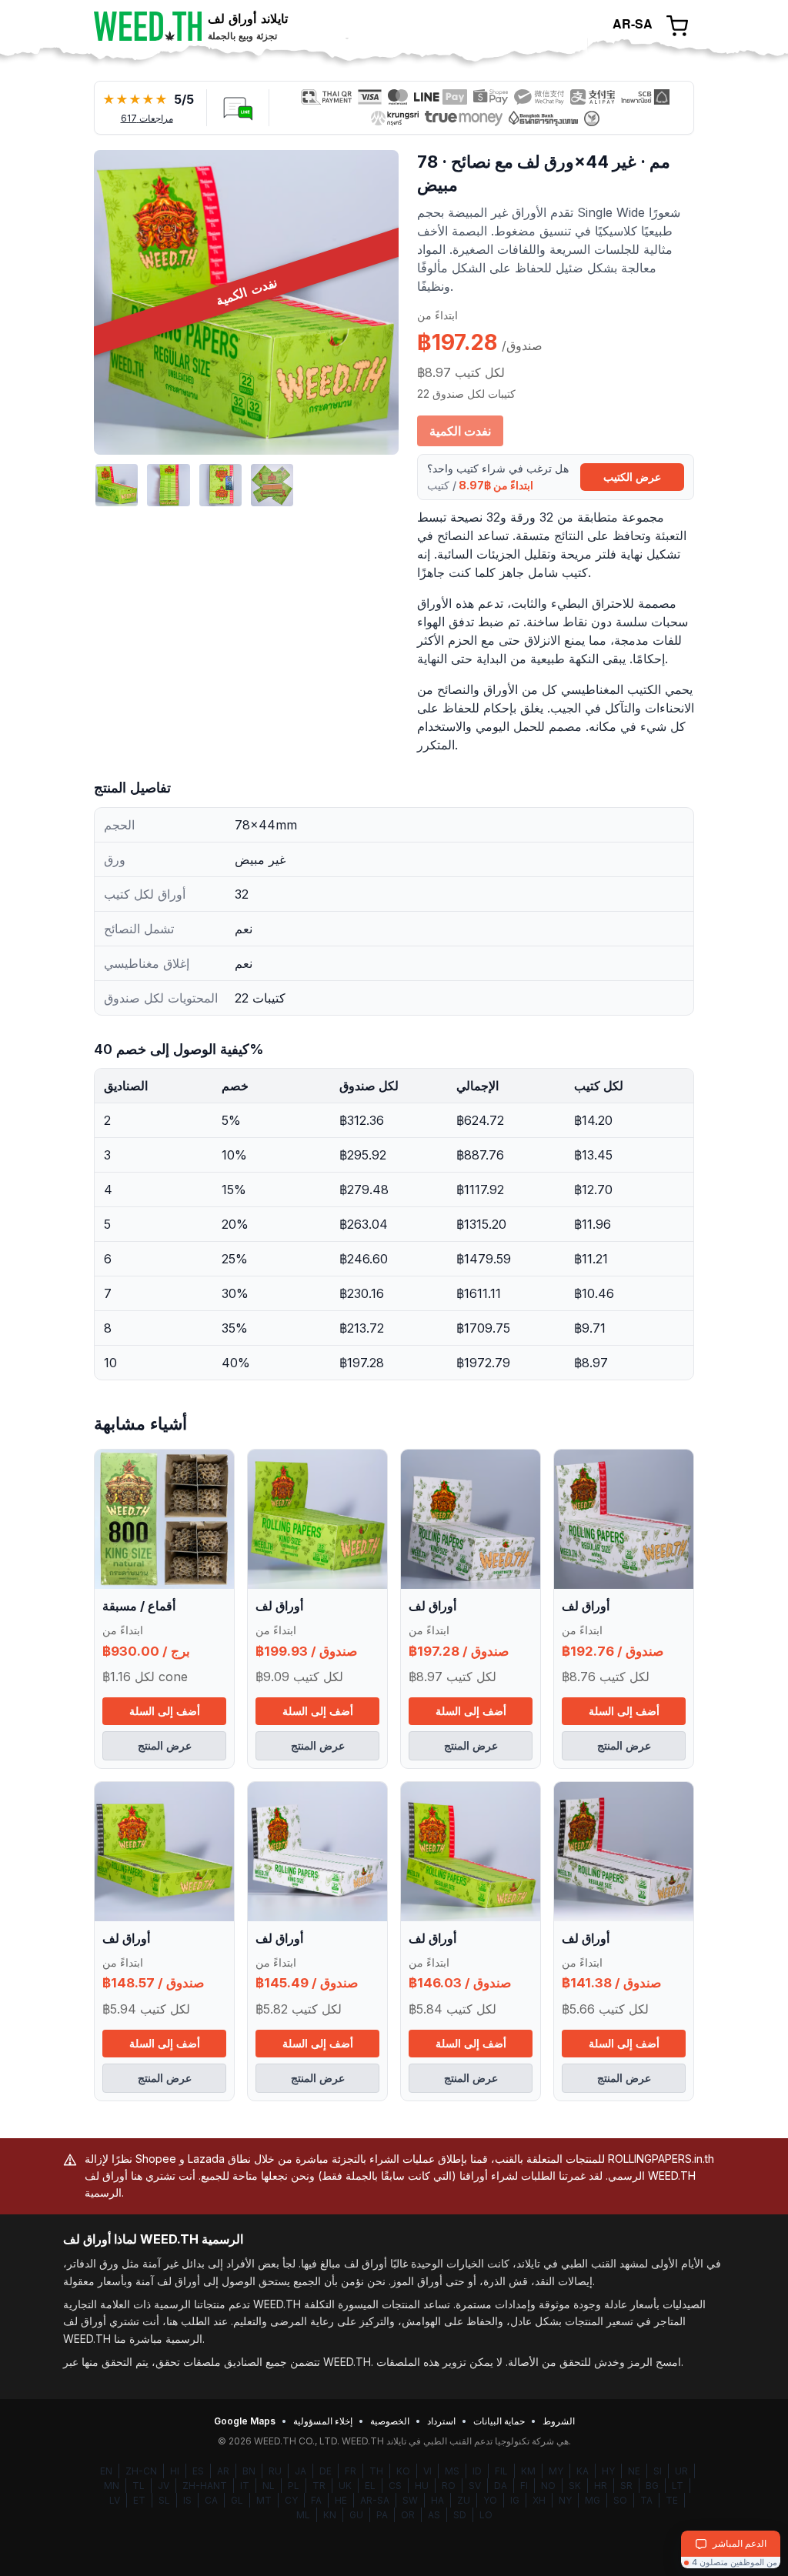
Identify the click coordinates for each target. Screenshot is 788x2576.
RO (449, 2486)
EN (106, 2471)
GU (356, 2515)
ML (303, 2515)
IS (187, 2500)
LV (115, 2500)
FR (351, 2471)
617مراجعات (147, 118)
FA (316, 2500)
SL (164, 2500)
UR (681, 2471)
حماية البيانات (499, 2421)
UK (345, 2486)
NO (548, 2486)
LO (486, 2515)
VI (427, 2471)
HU (422, 2486)
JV (164, 2486)
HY (608, 2471)
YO (490, 2500)
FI (524, 2486)
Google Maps (245, 2421)
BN (249, 2471)
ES (198, 2471)
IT (245, 2486)
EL (370, 2486)
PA (382, 2515)
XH (539, 2500)
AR (223, 2471)
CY (291, 2500)
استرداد (441, 2421)
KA (583, 2471)
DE (326, 2471)
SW (410, 2500)
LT (678, 2486)
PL (294, 2486)
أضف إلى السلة (165, 1711)
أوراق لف (279, 1606)
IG (515, 2500)
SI (658, 2471)
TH (376, 2471)
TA (646, 2500)
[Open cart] (677, 26)
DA (501, 2486)
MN (112, 2486)
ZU (464, 2500)
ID (477, 2471)
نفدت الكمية (460, 431)
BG (652, 2486)
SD (460, 2515)
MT (264, 2500)
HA (437, 2500)
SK (575, 2486)
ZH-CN (141, 2471)
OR (408, 2515)
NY (565, 2500)
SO (620, 2500)
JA (301, 2471)
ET (139, 2500)
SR (626, 2486)
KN (330, 2515)
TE (672, 2500)
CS (395, 2486)
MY (556, 2471)
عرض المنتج (165, 1745)
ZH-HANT (205, 2486)
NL (269, 2486)
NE (634, 2471)
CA (211, 2500)
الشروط (559, 2421)
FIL (501, 2471)
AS (434, 2515)
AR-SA (375, 2500)
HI (175, 2471)
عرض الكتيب (632, 477)
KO (403, 2471)
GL (237, 2500)
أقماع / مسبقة (139, 1606)
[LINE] (238, 108)
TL (139, 2486)
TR (319, 2486)
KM (528, 2471)
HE (341, 2500)
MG (593, 2500)
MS (452, 2471)
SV (475, 2486)
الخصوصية (390, 2421)
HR (601, 2486)
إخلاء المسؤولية (323, 2421)
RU (275, 2471)
